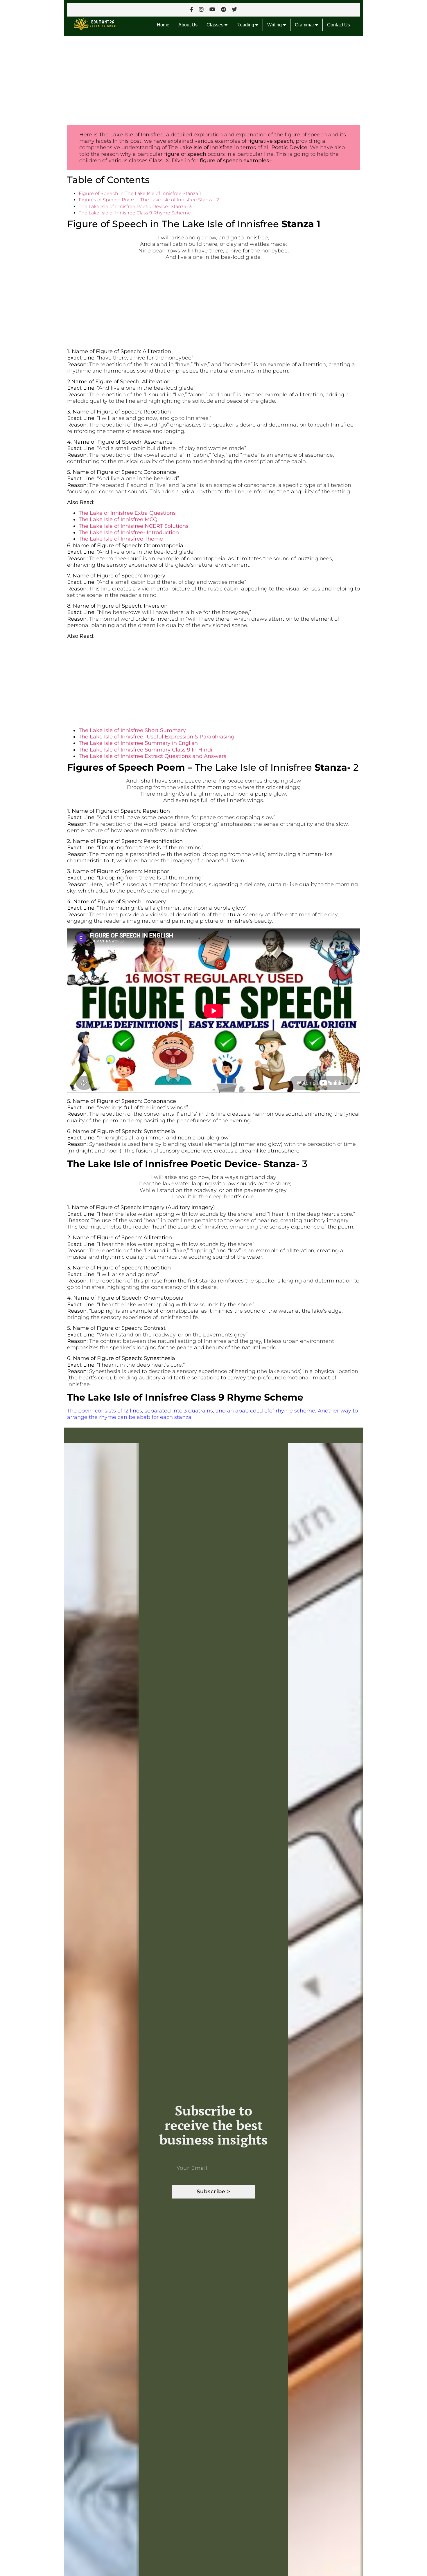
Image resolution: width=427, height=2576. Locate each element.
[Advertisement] (214, 79)
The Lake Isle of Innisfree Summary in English (138, 743)
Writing (275, 25)
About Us (188, 25)
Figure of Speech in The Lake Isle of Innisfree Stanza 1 (140, 193)
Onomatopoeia (164, 545)
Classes (216, 25)
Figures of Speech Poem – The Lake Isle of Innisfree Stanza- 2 (149, 200)
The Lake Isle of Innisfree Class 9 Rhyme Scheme (135, 213)
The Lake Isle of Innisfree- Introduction (129, 532)
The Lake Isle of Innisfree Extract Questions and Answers (152, 756)
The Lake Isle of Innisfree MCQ (118, 519)
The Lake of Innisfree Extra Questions (127, 513)
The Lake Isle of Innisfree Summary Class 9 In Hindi (146, 750)
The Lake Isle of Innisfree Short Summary (132, 730)
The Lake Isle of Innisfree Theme (121, 539)
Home (163, 25)
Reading (246, 25)
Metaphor (156, 871)
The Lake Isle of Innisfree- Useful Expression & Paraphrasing (157, 737)
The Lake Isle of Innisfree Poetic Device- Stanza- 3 (135, 206)
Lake (193, 224)
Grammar (305, 25)
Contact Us (339, 25)
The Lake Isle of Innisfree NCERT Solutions (134, 526)
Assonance (158, 442)
